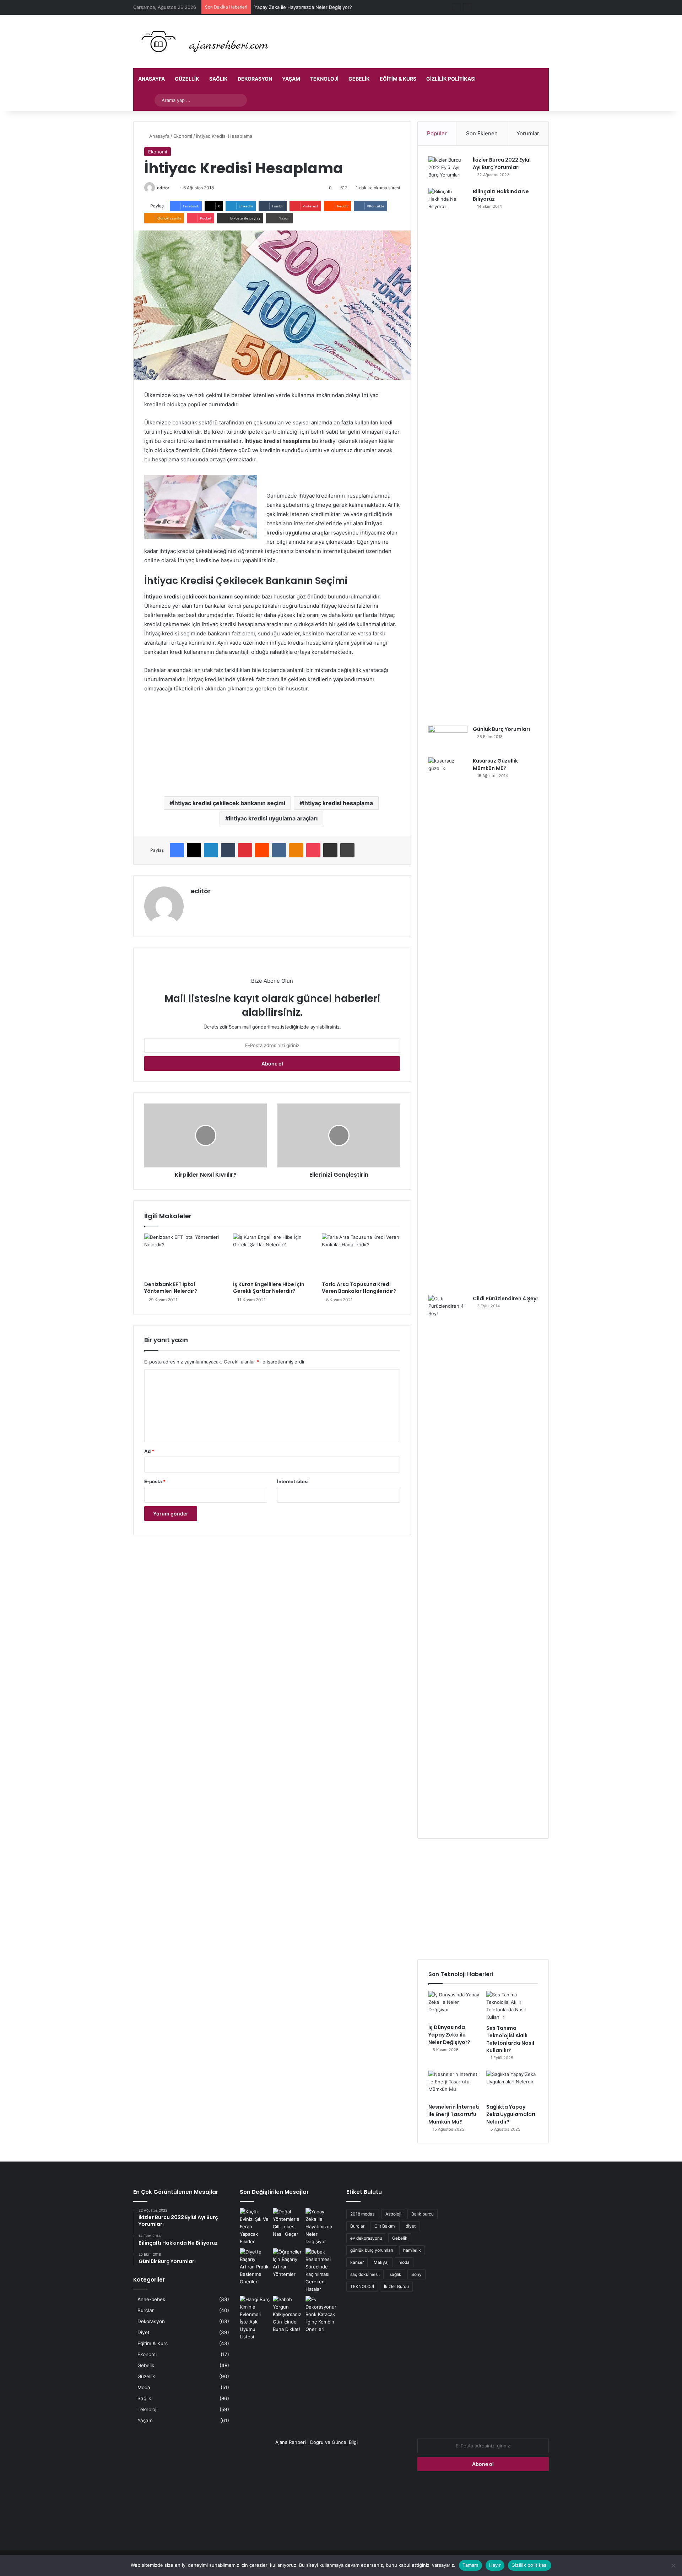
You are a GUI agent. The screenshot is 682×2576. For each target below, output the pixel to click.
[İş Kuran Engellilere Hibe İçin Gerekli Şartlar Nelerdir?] (272, 1256)
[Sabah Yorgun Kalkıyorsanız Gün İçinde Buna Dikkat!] (288, 2314)
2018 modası (363, 2214)
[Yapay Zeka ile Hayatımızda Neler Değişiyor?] (321, 2227)
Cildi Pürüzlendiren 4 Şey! (505, 1298)
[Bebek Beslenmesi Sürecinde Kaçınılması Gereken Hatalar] (321, 2271)
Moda (144, 2387)
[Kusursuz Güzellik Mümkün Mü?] (448, 1024)
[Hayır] (673, 2565)
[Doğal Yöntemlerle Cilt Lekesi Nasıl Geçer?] (288, 2223)
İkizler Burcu (396, 2286)
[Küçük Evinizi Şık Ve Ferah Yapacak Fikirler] (255, 2227)
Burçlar (146, 2310)
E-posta (155, 1481)
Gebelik (359, 79)
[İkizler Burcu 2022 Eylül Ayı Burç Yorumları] (448, 170)
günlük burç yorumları (372, 2250)
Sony (416, 2274)
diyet (411, 2226)
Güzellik (187, 79)
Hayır (495, 2565)
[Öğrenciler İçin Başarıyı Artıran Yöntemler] (288, 2263)
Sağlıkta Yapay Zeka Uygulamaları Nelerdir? (511, 2114)
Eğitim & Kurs (398, 79)
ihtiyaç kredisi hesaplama (338, 803)
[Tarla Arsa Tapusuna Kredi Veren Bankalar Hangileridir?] (361, 1256)
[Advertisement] (483, 1899)
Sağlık (218, 79)
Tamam (470, 2565)
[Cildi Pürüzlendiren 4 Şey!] (448, 1561)
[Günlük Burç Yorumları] (448, 739)
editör (163, 188)
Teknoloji (324, 79)
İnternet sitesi (293, 1481)
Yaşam (291, 79)
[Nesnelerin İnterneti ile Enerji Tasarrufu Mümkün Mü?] (454, 2085)
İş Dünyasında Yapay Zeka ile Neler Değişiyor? (449, 2035)
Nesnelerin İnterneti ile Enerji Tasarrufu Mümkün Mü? (454, 2114)
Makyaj (381, 2262)
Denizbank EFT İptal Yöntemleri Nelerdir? (171, 1288)
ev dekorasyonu (366, 2238)
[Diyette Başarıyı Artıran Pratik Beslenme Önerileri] (255, 2267)
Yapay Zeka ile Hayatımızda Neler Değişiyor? (303, 7)
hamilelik (412, 2250)
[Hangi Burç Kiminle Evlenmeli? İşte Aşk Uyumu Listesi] (255, 2318)
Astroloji (393, 2214)
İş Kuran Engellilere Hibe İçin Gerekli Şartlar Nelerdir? (269, 1288)
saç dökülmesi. (365, 2274)
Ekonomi (183, 136)
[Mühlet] (202, 42)
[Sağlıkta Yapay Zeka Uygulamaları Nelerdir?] (512, 2085)
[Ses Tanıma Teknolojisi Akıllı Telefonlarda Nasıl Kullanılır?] (512, 2006)
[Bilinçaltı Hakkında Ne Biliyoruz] (448, 454)
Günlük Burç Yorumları (501, 729)
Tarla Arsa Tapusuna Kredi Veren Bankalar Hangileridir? (359, 1288)
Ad (149, 1451)
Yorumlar (528, 133)
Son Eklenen (482, 133)
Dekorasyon (255, 79)
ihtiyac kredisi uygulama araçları (273, 818)
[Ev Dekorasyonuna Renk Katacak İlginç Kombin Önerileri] (321, 2314)
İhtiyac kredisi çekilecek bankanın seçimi (229, 803)
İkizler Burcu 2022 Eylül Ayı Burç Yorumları (502, 164)
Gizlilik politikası (451, 79)
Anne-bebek (151, 2299)
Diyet (144, 2332)
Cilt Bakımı (385, 2226)
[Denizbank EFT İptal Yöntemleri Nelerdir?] (183, 1256)
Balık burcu (423, 2214)
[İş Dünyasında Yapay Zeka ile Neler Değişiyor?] (454, 2006)
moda (404, 2262)
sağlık (396, 2274)
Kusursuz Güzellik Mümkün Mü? (495, 764)
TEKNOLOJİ (362, 2286)
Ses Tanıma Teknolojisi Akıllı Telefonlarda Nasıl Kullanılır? (510, 2039)
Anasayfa (151, 79)
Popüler (437, 133)
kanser (357, 2262)
